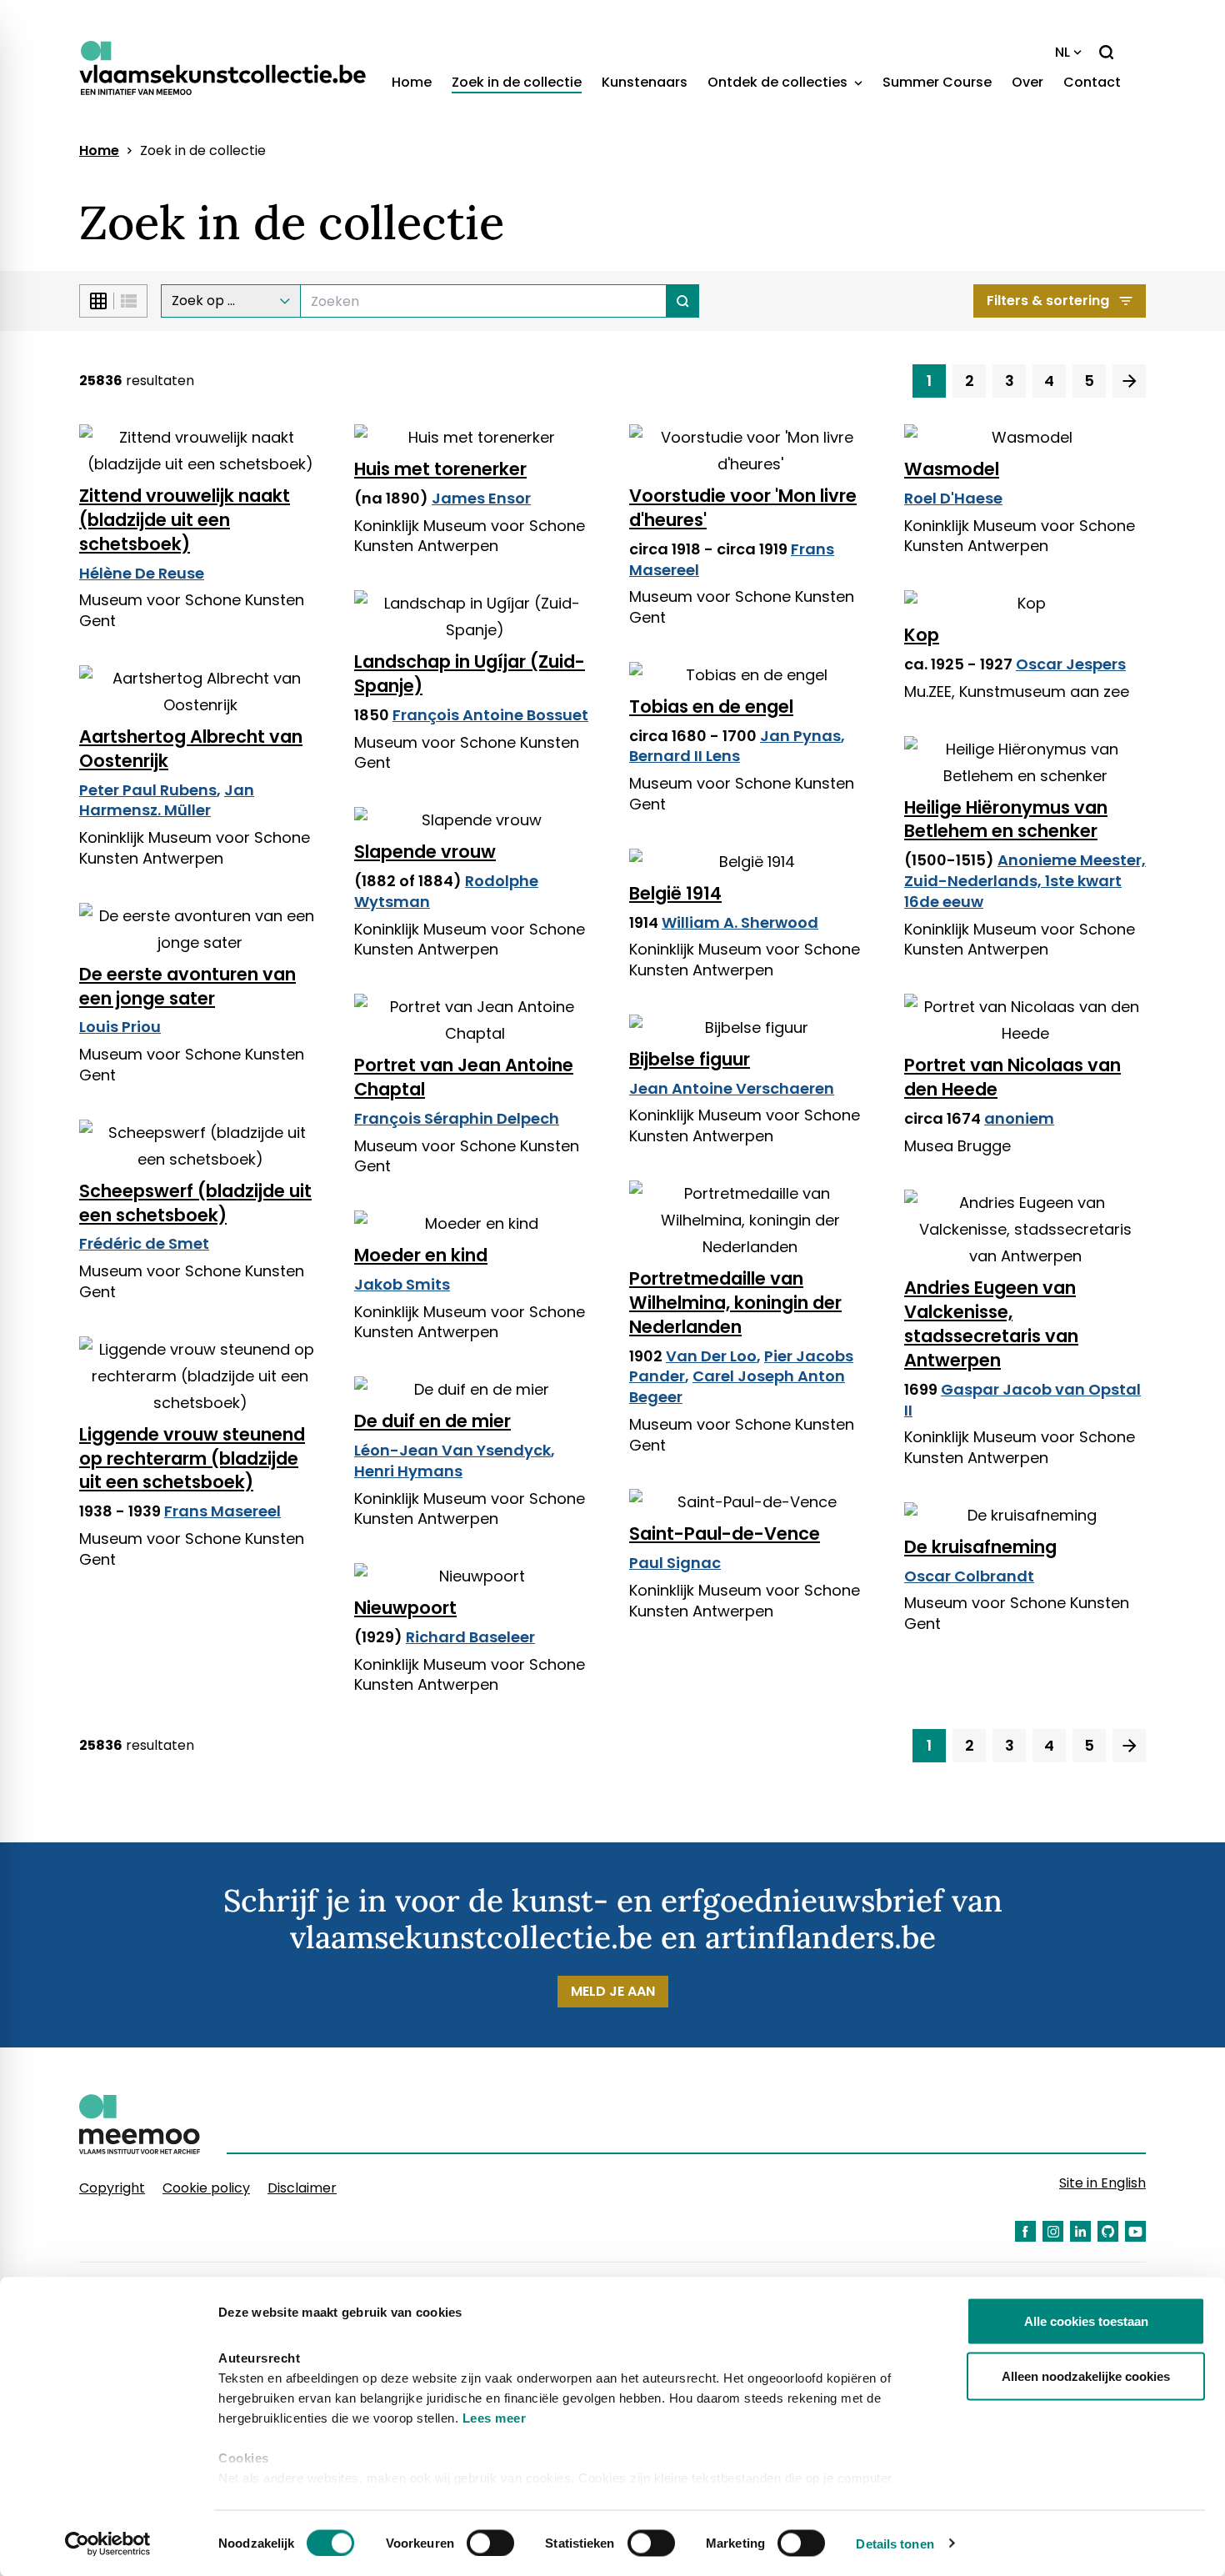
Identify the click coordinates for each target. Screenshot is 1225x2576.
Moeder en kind (421, 1255)
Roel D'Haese (953, 498)
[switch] (490, 2543)
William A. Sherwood (740, 922)
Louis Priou (120, 1027)
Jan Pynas (800, 736)
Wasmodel (952, 469)
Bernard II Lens (685, 756)
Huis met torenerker (440, 469)
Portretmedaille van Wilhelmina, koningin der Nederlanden (735, 1303)
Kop (922, 635)
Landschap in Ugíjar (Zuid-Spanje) (470, 674)
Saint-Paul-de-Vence (725, 1534)
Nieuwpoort (405, 1608)
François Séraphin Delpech (457, 1118)
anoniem (1019, 1118)
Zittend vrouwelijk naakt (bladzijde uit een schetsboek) (185, 520)
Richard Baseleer (470, 1637)
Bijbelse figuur (690, 1059)
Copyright (112, 2188)
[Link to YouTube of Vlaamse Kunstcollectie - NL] (1135, 2231)
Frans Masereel (222, 1511)
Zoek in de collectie (517, 82)
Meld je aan (613, 1991)
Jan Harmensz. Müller (167, 800)
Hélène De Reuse (142, 573)
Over (1027, 82)
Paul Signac (675, 1563)
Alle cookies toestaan (1086, 2321)
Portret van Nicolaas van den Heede (1012, 1077)
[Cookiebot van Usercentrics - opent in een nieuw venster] (108, 2543)
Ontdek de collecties (779, 82)
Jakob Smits (402, 1284)
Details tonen (895, 2543)
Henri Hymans (408, 1471)
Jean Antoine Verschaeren (732, 1088)
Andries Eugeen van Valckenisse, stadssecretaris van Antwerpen (991, 1324)
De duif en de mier (432, 1421)
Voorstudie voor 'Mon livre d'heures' (743, 508)
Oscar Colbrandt (969, 1576)
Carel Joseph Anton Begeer (737, 1386)
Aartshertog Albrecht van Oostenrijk (191, 749)
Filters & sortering (1048, 301)
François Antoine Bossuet (490, 715)
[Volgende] (1129, 381)
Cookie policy (206, 2188)
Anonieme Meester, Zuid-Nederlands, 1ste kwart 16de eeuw (1025, 881)
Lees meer (495, 2418)
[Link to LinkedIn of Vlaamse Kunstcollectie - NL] (1080, 2231)
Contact (1092, 82)
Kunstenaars (645, 82)
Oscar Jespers (1071, 664)
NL (1062, 52)
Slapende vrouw (425, 852)
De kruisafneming (980, 1547)
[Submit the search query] (683, 301)
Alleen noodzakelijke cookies (1086, 2376)
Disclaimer (302, 2188)
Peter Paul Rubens (148, 790)
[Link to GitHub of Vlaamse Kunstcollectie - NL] (1108, 2231)
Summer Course (937, 82)
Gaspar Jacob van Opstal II (1022, 1400)
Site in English (1102, 2183)
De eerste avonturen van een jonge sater (187, 986)
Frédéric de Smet (144, 1243)
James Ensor (481, 498)
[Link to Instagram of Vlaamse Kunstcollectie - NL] (1053, 2231)
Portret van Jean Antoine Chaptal (464, 1077)
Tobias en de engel (711, 707)
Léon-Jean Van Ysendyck (452, 1450)
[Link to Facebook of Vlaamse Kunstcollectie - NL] (1025, 2231)
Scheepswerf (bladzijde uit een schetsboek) (195, 1203)
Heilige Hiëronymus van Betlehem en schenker (1006, 819)
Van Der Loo (711, 1356)
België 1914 (675, 893)
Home (412, 82)
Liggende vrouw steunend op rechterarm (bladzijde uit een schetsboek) (192, 1458)
